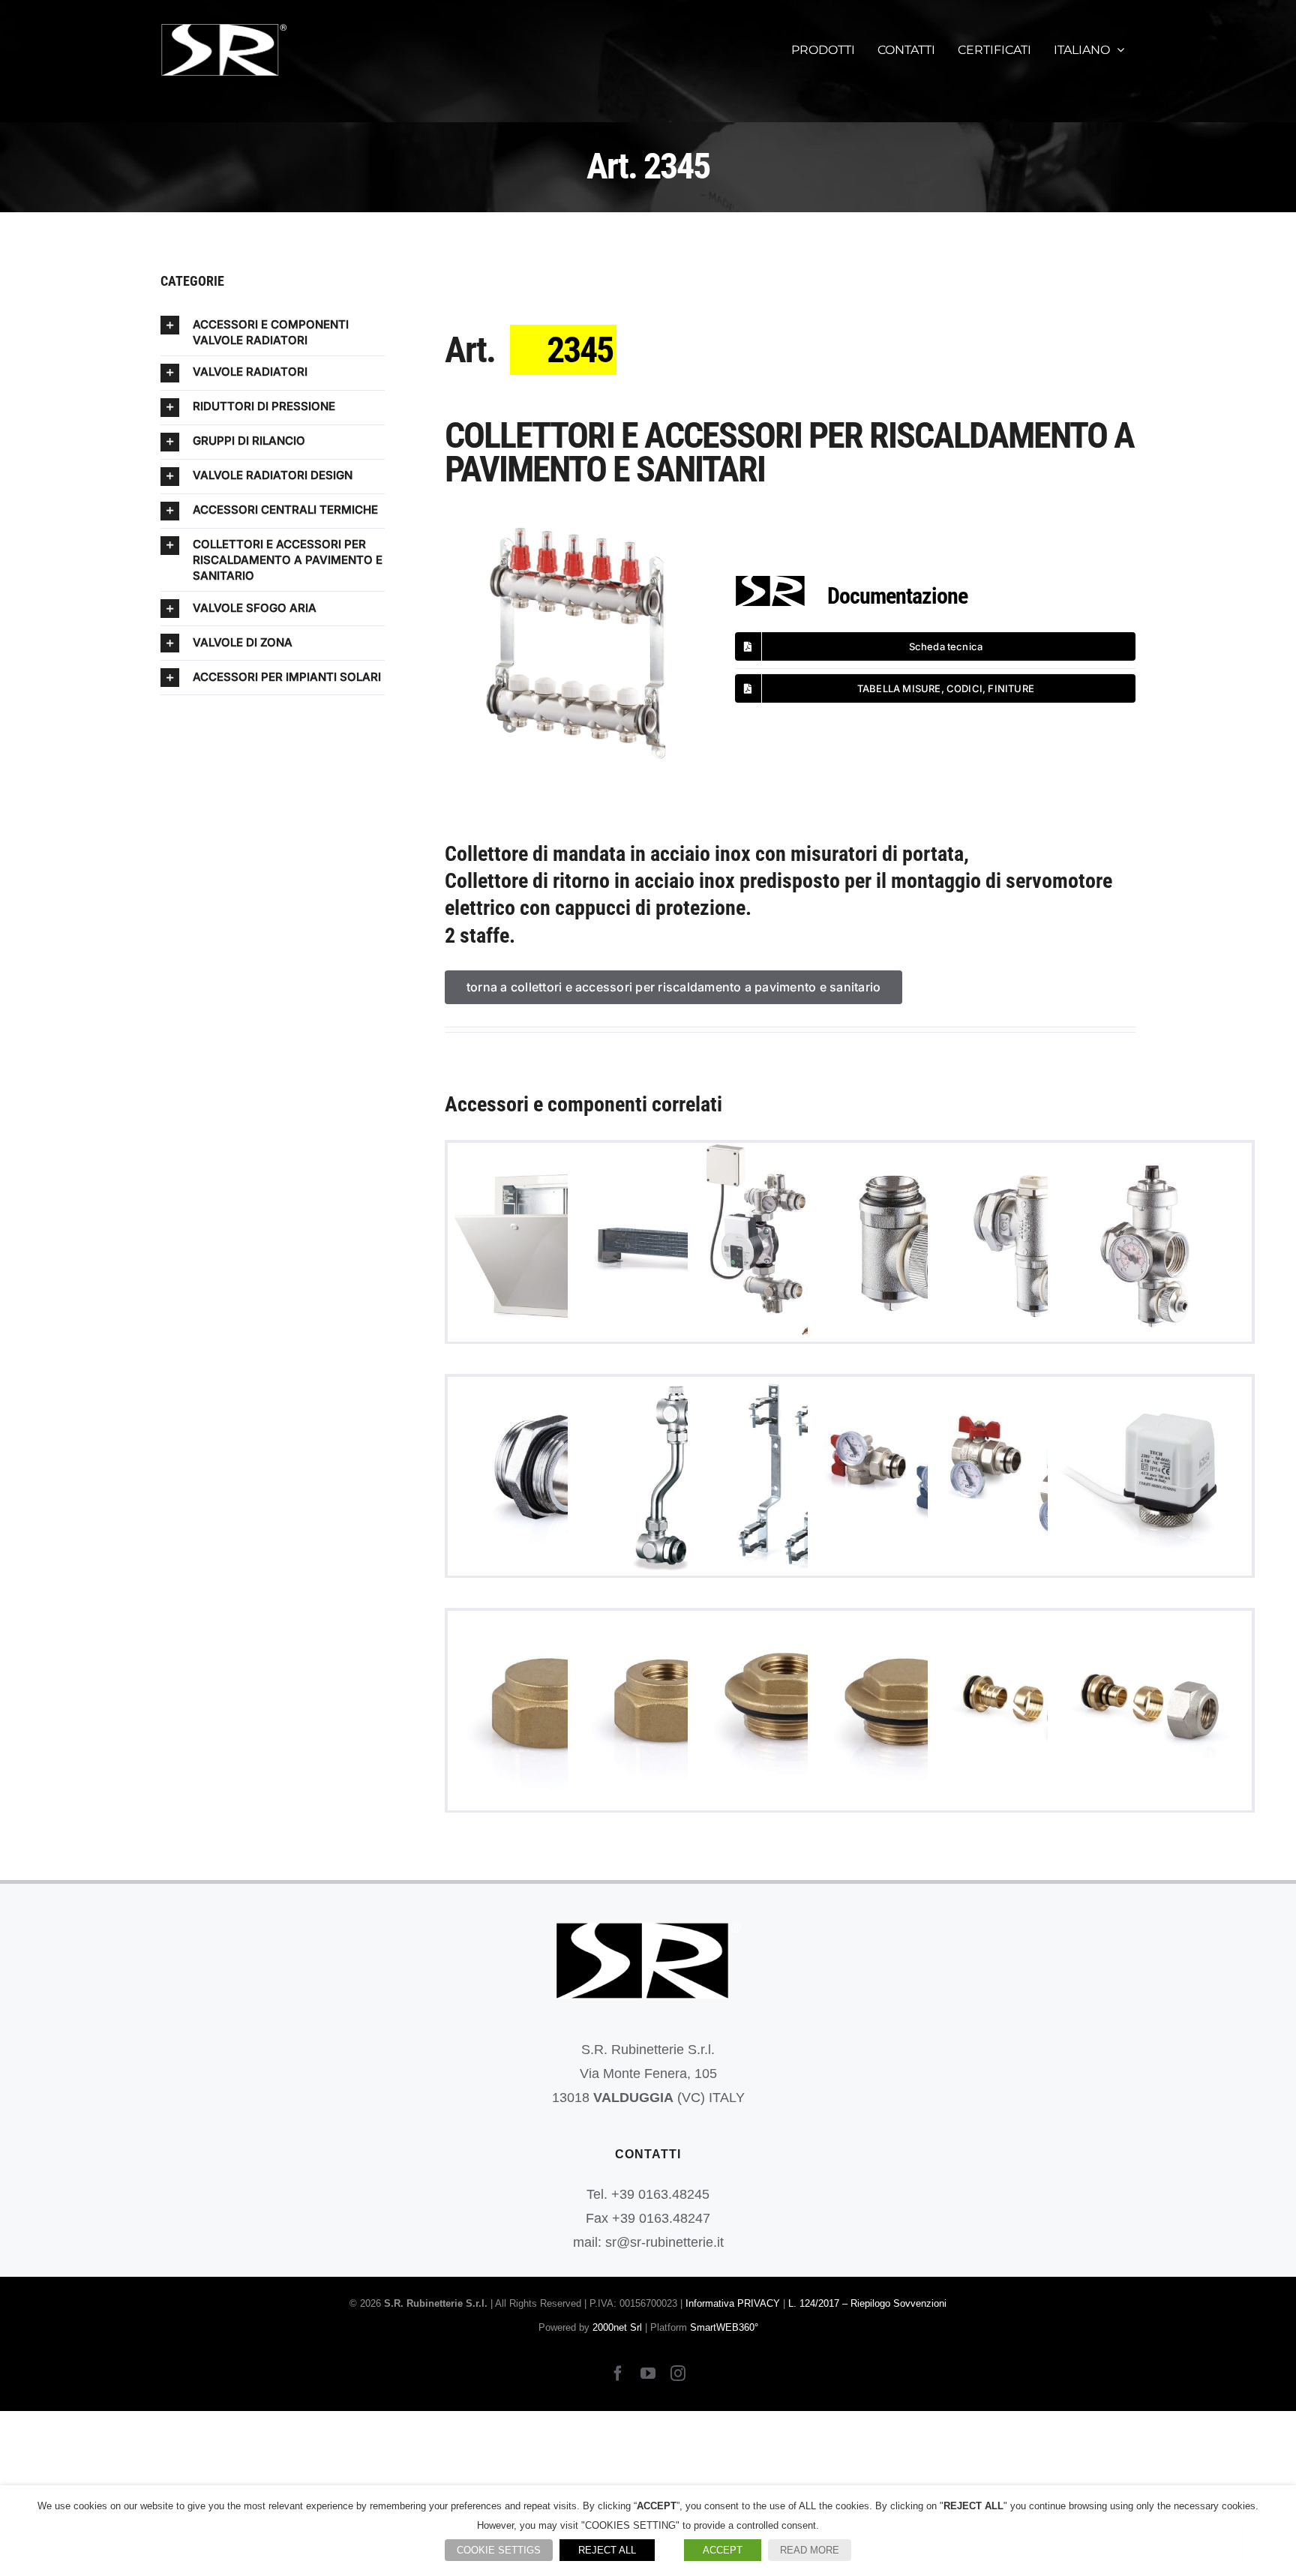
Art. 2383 (1030, 1478)
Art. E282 (1030, 1712)
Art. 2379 (1150, 1245)
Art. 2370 (790, 1245)
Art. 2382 (910, 1478)
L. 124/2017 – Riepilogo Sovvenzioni (867, 2303)
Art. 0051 (670, 1712)
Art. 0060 (910, 1712)
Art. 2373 (910, 1245)
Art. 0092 (1150, 1478)
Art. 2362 (550, 1245)
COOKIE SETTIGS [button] (499, 2550)
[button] (273, 332)
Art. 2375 (670, 1478)
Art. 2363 (670, 1245)
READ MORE (810, 2550)
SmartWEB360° (724, 2327)
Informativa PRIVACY (733, 2303)
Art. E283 (1150, 1712)
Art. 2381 (790, 1478)
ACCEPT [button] (723, 2550)
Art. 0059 (790, 1712)
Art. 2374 (550, 1478)
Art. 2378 (1030, 1245)
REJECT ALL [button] (607, 2550)
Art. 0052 (550, 1712)
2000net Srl (617, 2327)
